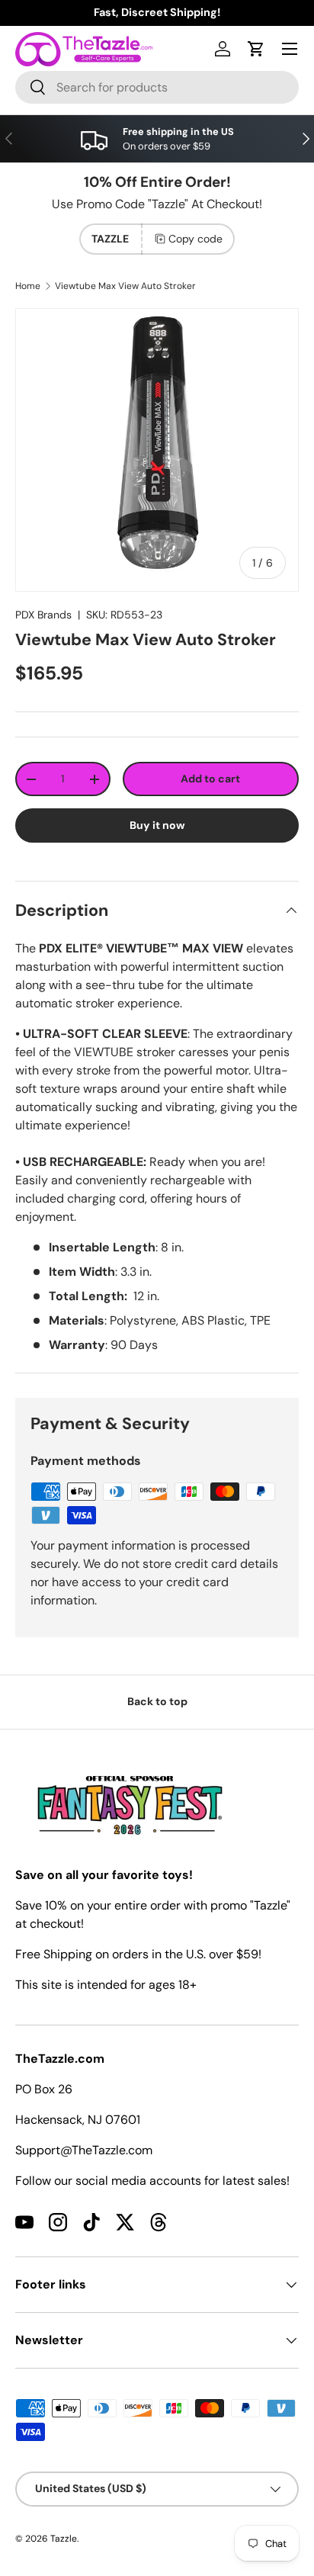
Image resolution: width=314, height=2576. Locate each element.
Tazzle (64, 2539)
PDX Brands (43, 615)
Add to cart (210, 779)
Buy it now (157, 825)
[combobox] (157, 87)
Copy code (195, 239)
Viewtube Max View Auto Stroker (125, 286)
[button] (256, 49)
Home (28, 286)
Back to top (157, 1701)
